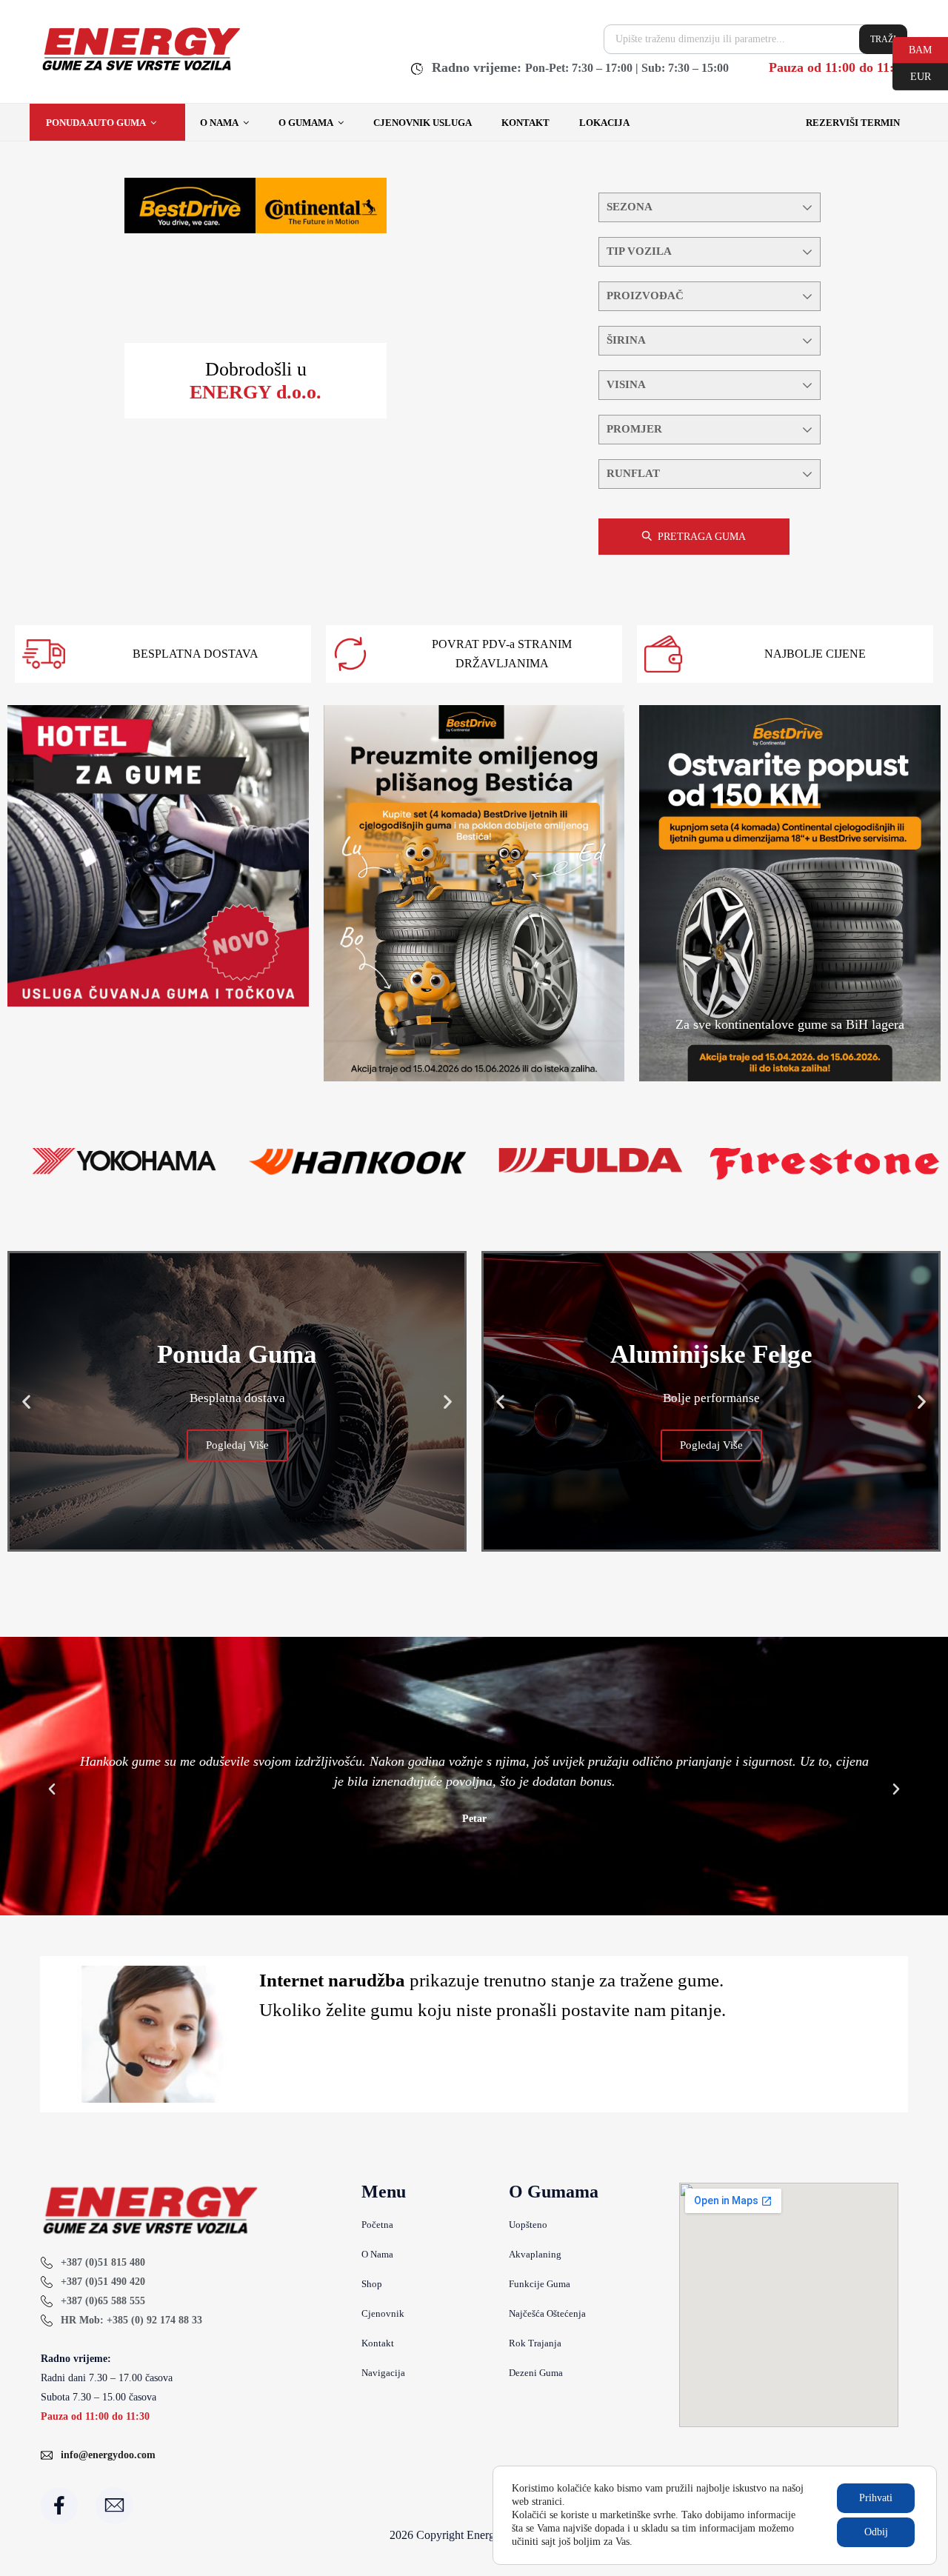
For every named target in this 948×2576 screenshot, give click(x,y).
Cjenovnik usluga (423, 123)
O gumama (306, 123)
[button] (26, 1402)
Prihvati (876, 2498)
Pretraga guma (702, 537)
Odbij (876, 2532)
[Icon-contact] (114, 2506)
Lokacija (604, 123)
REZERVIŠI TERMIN (853, 123)
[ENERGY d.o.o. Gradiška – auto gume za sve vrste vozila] (140, 70)
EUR (912, 76)
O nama (219, 123)
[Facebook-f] (59, 2506)
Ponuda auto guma (96, 123)
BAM (912, 49)
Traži (883, 39)
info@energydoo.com (108, 2455)
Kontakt (525, 123)
